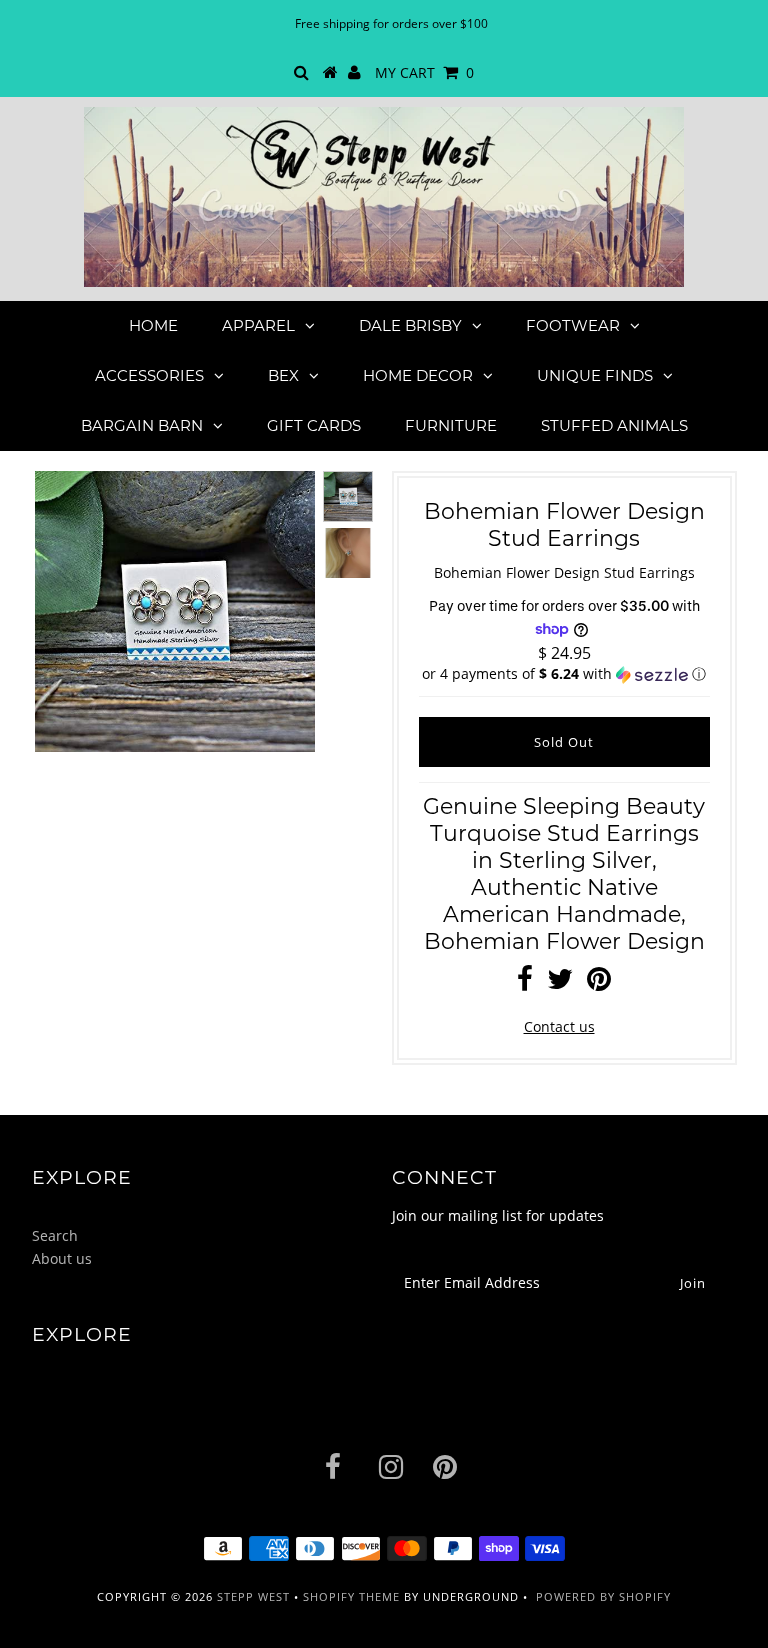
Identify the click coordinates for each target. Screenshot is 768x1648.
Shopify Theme (351, 1596)
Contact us (559, 1026)
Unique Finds (595, 375)
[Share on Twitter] (560, 983)
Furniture (451, 425)
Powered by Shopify (603, 1596)
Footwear (573, 325)
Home (153, 325)
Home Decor (418, 375)
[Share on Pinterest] (599, 983)
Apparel (258, 325)
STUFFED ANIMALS (614, 425)
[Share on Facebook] (525, 983)
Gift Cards (314, 425)
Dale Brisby (410, 325)
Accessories (149, 375)
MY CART (424, 72)
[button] (564, 674)
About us (62, 1258)
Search (55, 1235)
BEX (283, 375)
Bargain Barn (142, 425)
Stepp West (253, 1596)
